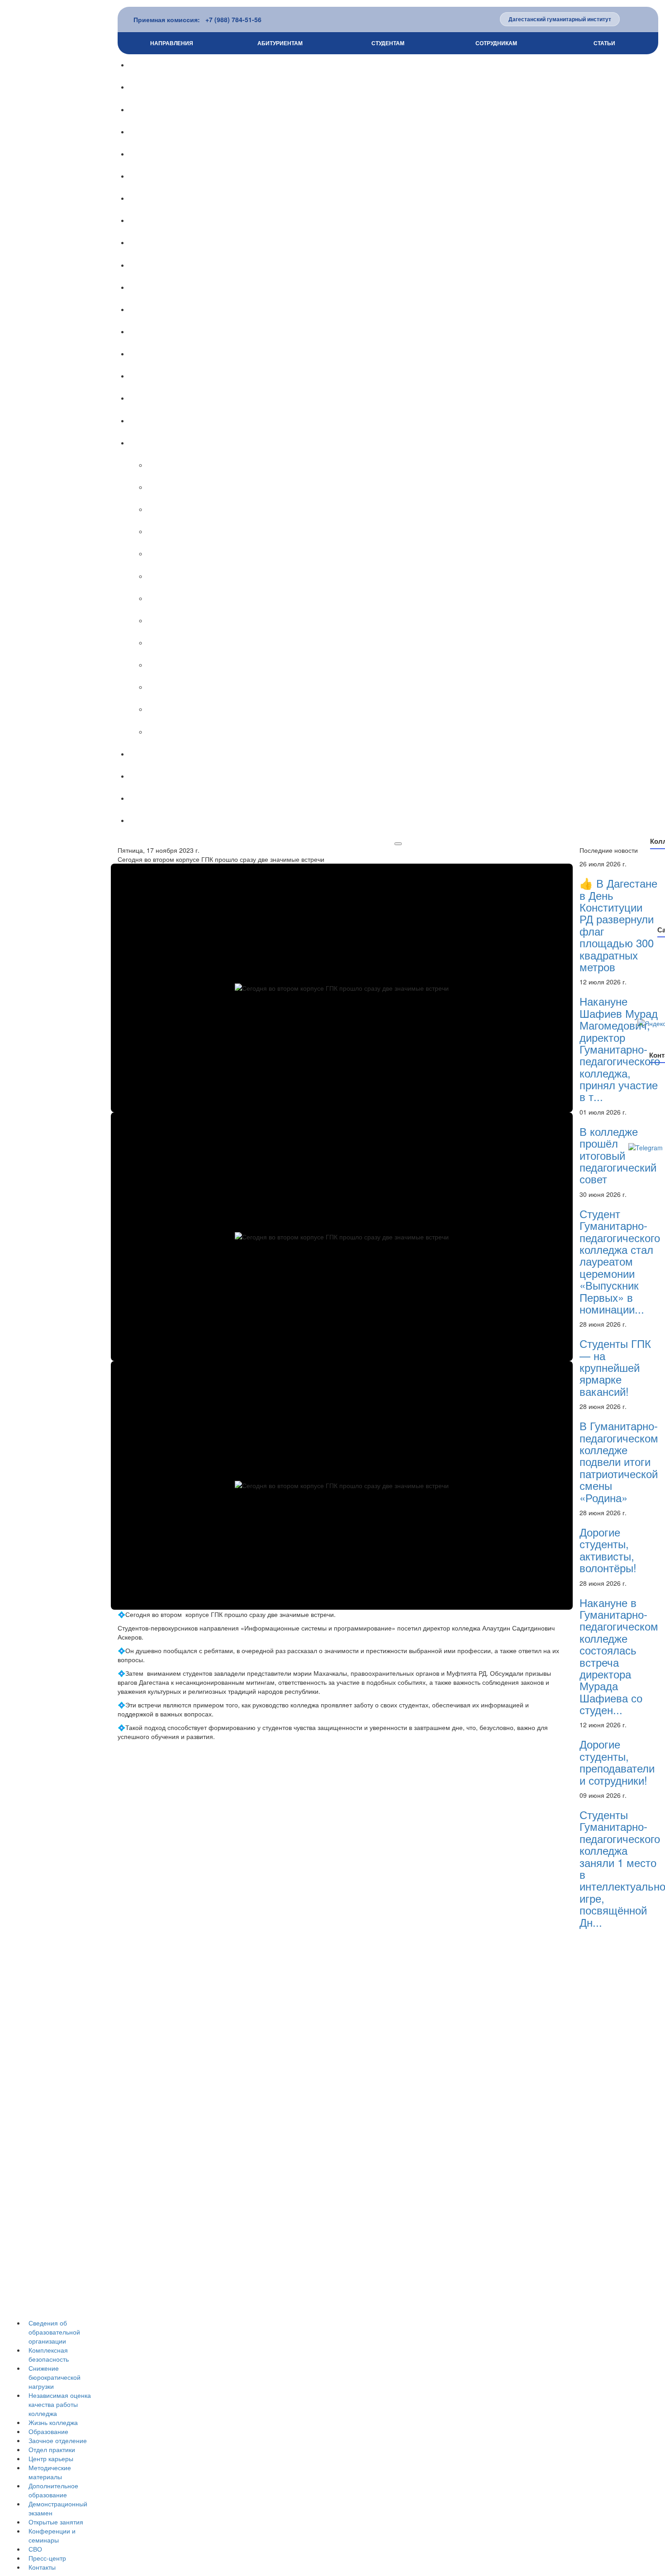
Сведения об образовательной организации (54, 2332)
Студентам (388, 43)
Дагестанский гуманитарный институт (560, 19)
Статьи (604, 43)
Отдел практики (52, 2449)
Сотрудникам (496, 43)
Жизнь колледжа (53, 2422)
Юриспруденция (406, 687)
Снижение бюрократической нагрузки (55, 2377)
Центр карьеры (51, 2458)
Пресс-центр (47, 2558)
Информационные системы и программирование (406, 643)
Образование (48, 2431)
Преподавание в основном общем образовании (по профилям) (406, 577)
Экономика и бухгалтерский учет (406, 621)
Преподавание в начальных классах (406, 554)
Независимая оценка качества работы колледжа (60, 2404)
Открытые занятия (56, 2522)
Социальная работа (406, 510)
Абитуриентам (280, 43)
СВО (35, 2549)
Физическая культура (406, 599)
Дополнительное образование (53, 2490)
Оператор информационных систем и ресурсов (406, 665)
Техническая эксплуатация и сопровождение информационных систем (406, 732)
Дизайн (406, 465)
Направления (172, 43)
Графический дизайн (406, 487)
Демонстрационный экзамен (397, 310)
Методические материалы (50, 2472)
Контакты (42, 2567)
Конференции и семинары (52, 2535)
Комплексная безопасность (49, 2354)
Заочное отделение (58, 2440)
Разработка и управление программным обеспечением (406, 709)
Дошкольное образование (406, 532)
